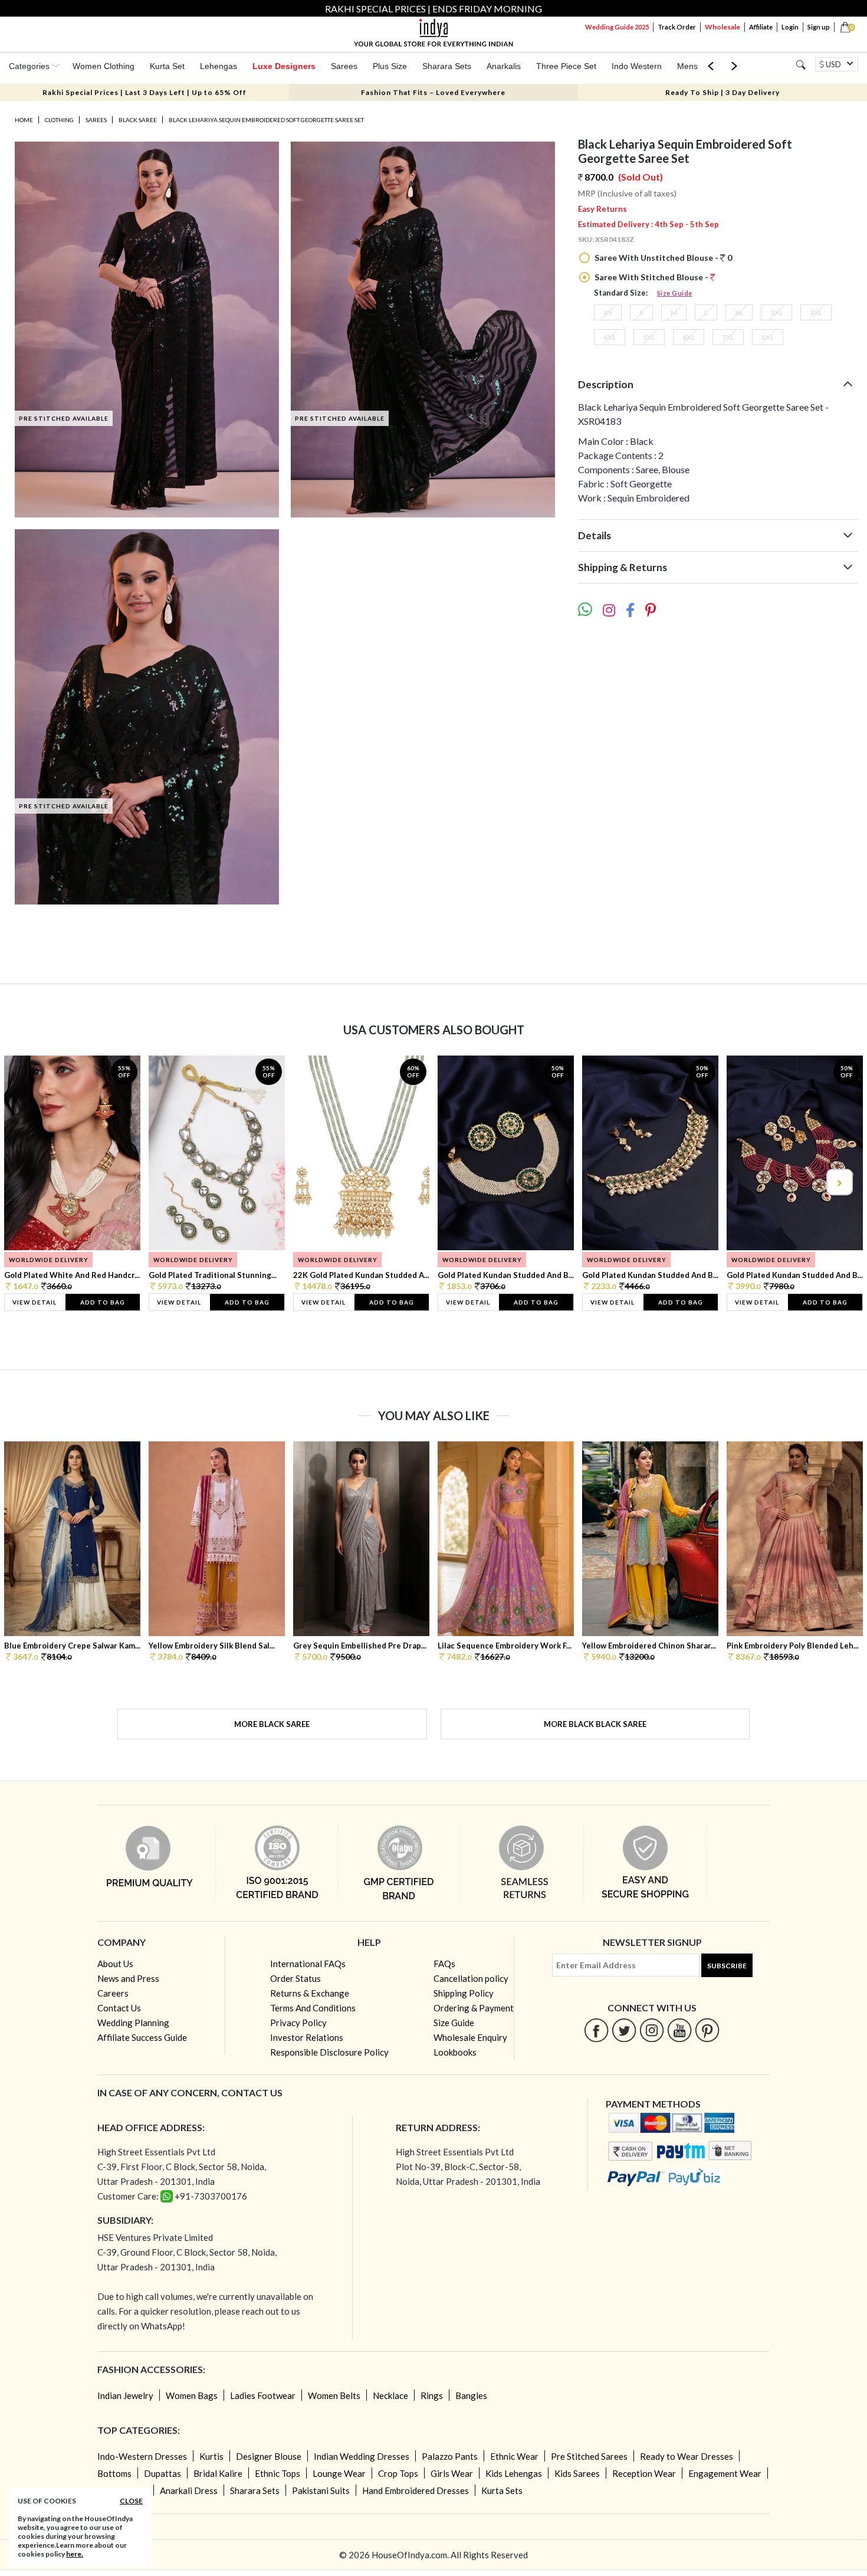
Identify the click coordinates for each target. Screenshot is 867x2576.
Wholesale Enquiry (470, 2037)
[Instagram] (652, 2030)
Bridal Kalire (218, 2473)
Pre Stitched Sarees (589, 2456)
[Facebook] (597, 2030)
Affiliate (761, 27)
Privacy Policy (298, 2023)
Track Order (677, 27)
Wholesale (722, 27)
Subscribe (727, 1966)
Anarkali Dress (189, 2490)
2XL (776, 312)
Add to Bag (103, 1302)
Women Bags (192, 2395)
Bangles (471, 2395)
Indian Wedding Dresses (362, 2456)
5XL (649, 337)
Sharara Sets (447, 66)
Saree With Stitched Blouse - (651, 277)
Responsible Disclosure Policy (329, 2052)
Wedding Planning (133, 2023)
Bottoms (114, 2473)
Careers (113, 1993)
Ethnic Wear (514, 2456)
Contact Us (119, 2008)
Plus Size (390, 66)
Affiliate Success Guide (142, 2037)
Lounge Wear (339, 2473)
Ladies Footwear (263, 2395)
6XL (689, 337)
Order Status (295, 1978)
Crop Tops (398, 2473)
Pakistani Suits (321, 2490)
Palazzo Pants (450, 2456)
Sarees (344, 66)
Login (790, 27)
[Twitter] (624, 2030)
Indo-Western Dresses (142, 2456)
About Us (115, 1964)
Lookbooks (455, 2052)
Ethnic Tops (277, 2473)
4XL (610, 337)
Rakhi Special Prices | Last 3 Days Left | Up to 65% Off (144, 92)
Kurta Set (167, 66)
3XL (816, 312)
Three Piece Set (566, 66)
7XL (728, 337)
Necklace (390, 2395)
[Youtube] (680, 2030)
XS (608, 312)
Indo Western (637, 66)
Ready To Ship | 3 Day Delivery (722, 92)
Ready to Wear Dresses (687, 2456)
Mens (687, 66)
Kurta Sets (502, 2490)
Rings (432, 2395)
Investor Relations (307, 2037)
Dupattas (162, 2473)
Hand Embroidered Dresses (416, 2490)
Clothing (59, 120)
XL (739, 312)
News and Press (128, 1978)
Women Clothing (104, 66)
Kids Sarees (577, 2473)
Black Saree (138, 120)
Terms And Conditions (313, 2008)
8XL (768, 337)
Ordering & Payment (474, 2008)
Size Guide (675, 293)
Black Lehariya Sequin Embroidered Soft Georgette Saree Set (266, 120)
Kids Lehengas (514, 2473)
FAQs (444, 1964)
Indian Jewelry (125, 2395)
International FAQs (308, 1964)
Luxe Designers (284, 66)
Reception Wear (644, 2473)
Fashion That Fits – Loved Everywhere (433, 92)
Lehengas (219, 66)
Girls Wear (452, 2473)
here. (75, 2554)
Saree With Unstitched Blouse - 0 (662, 258)
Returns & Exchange (310, 1993)
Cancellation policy (471, 1978)
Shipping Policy (464, 1993)
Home (24, 120)
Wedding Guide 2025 (617, 27)
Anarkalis (504, 66)
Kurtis (211, 2456)
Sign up (819, 27)
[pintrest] (707, 2030)
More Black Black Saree (595, 1724)
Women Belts (334, 2395)
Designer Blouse (269, 2456)
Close (131, 2501)
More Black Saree (272, 1724)
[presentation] (29, 1182)
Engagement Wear (725, 2473)
